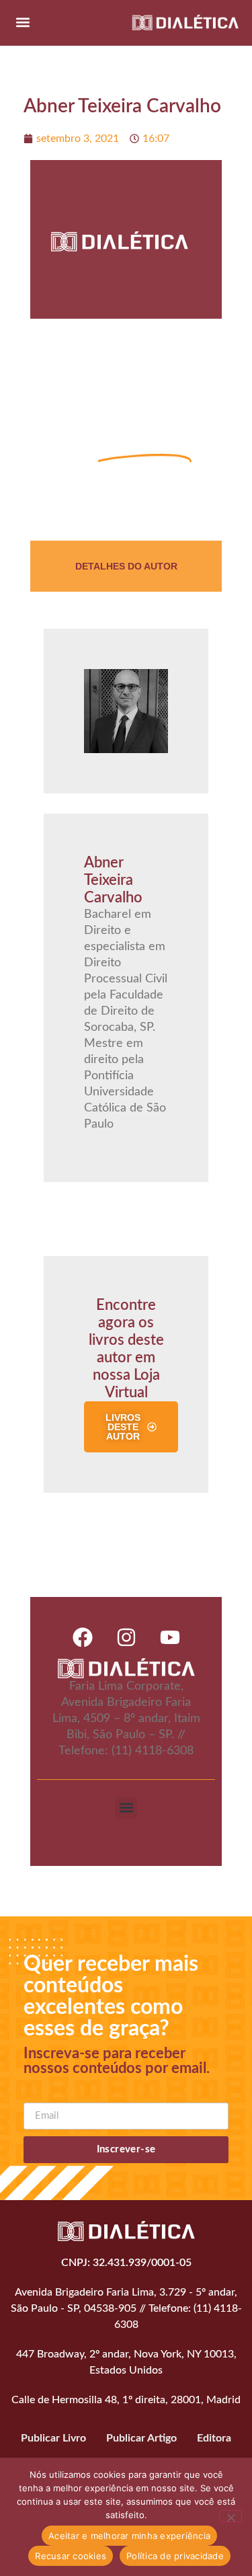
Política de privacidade (175, 2556)
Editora (214, 2438)
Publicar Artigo (141, 2438)
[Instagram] (126, 1637)
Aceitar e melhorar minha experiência (129, 2536)
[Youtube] (170, 1637)
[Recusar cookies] (230, 2516)
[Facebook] (83, 1637)
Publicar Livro (53, 2438)
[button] (23, 22)
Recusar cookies (71, 2556)
